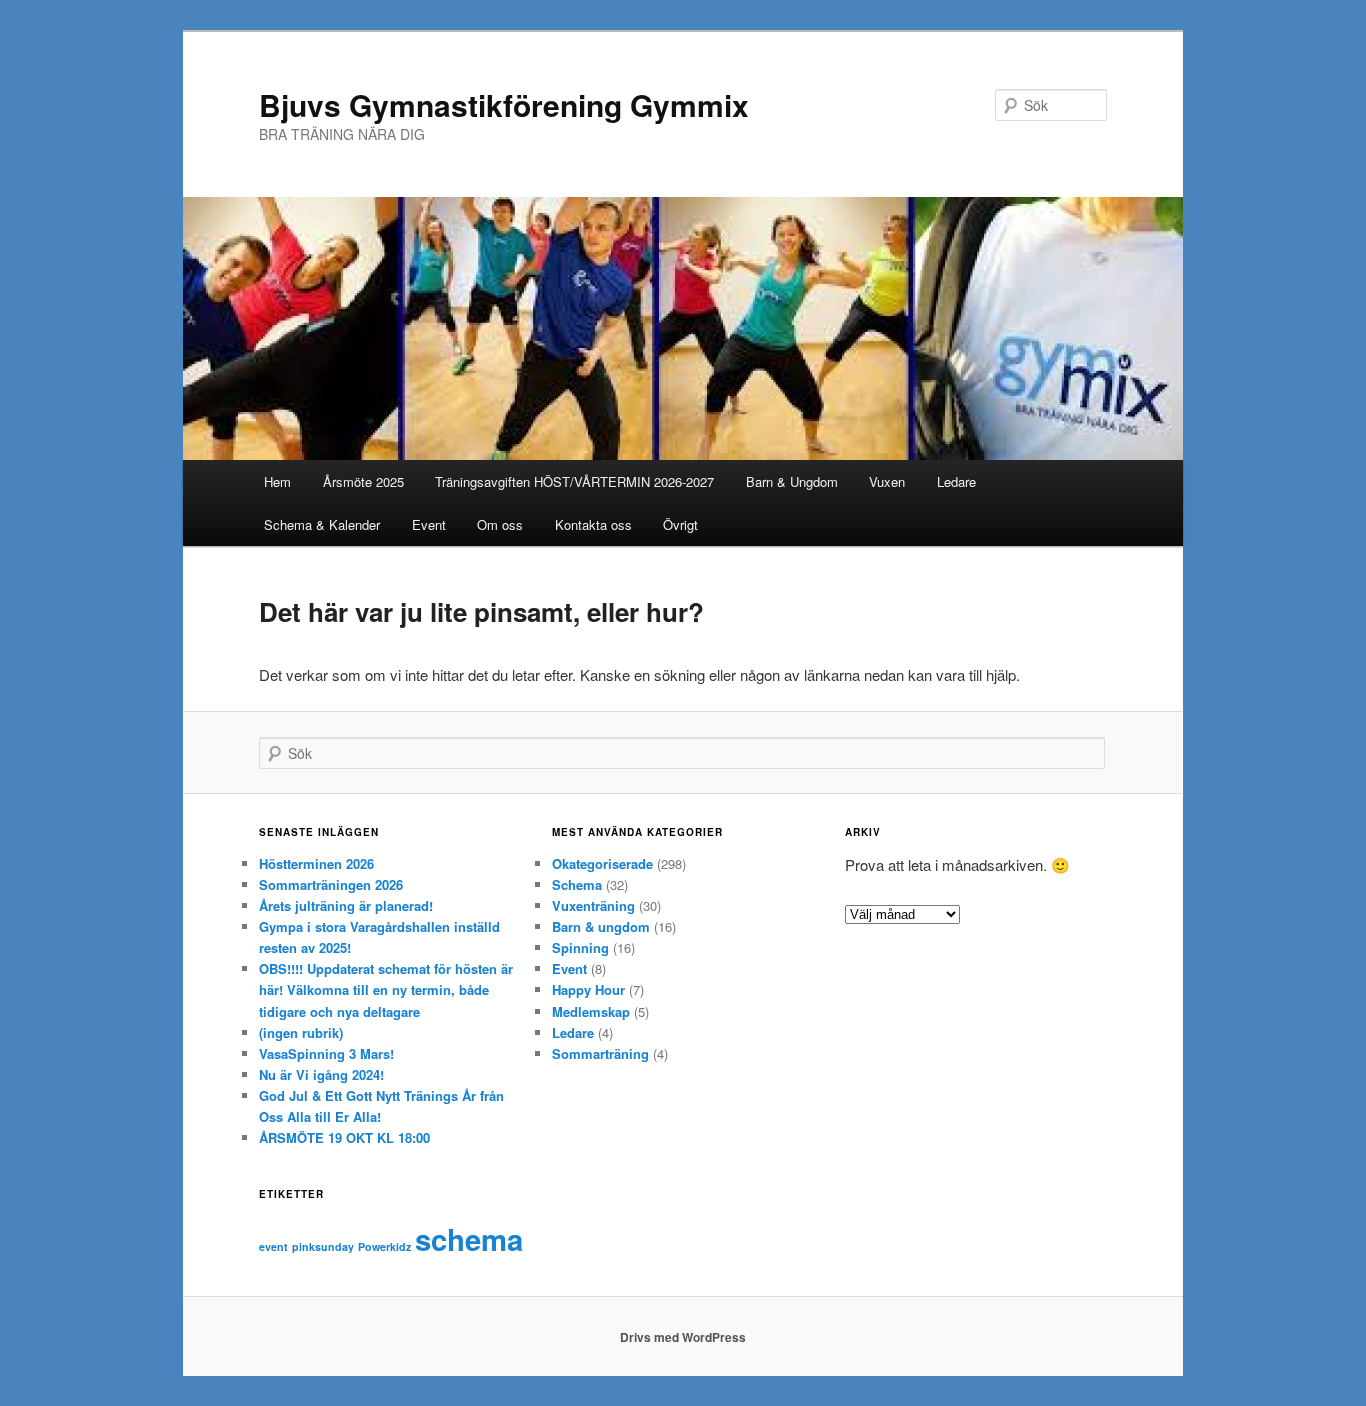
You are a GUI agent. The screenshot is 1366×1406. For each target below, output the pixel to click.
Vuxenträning (593, 905)
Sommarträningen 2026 (331, 884)
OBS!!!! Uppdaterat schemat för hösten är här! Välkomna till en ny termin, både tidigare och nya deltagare (386, 989)
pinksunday (323, 1246)
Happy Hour (588, 989)
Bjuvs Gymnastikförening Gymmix (504, 104)
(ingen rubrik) (301, 1032)
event (273, 1246)
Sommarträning (600, 1053)
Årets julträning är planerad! (346, 905)
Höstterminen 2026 (316, 863)
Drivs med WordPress (683, 1337)
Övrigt (680, 524)
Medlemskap (591, 1011)
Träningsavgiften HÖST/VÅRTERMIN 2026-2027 (574, 481)
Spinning (580, 947)
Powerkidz (384, 1246)
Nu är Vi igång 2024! (321, 1074)
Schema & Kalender (322, 524)
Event (429, 524)
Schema (577, 884)
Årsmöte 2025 (363, 481)
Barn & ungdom (601, 926)
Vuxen (887, 481)
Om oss (500, 524)
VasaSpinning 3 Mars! (326, 1053)
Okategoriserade (602, 863)
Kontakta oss (593, 524)
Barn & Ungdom (792, 481)
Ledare (956, 481)
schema (469, 1239)
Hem (277, 481)
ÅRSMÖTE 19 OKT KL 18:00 (344, 1137)
